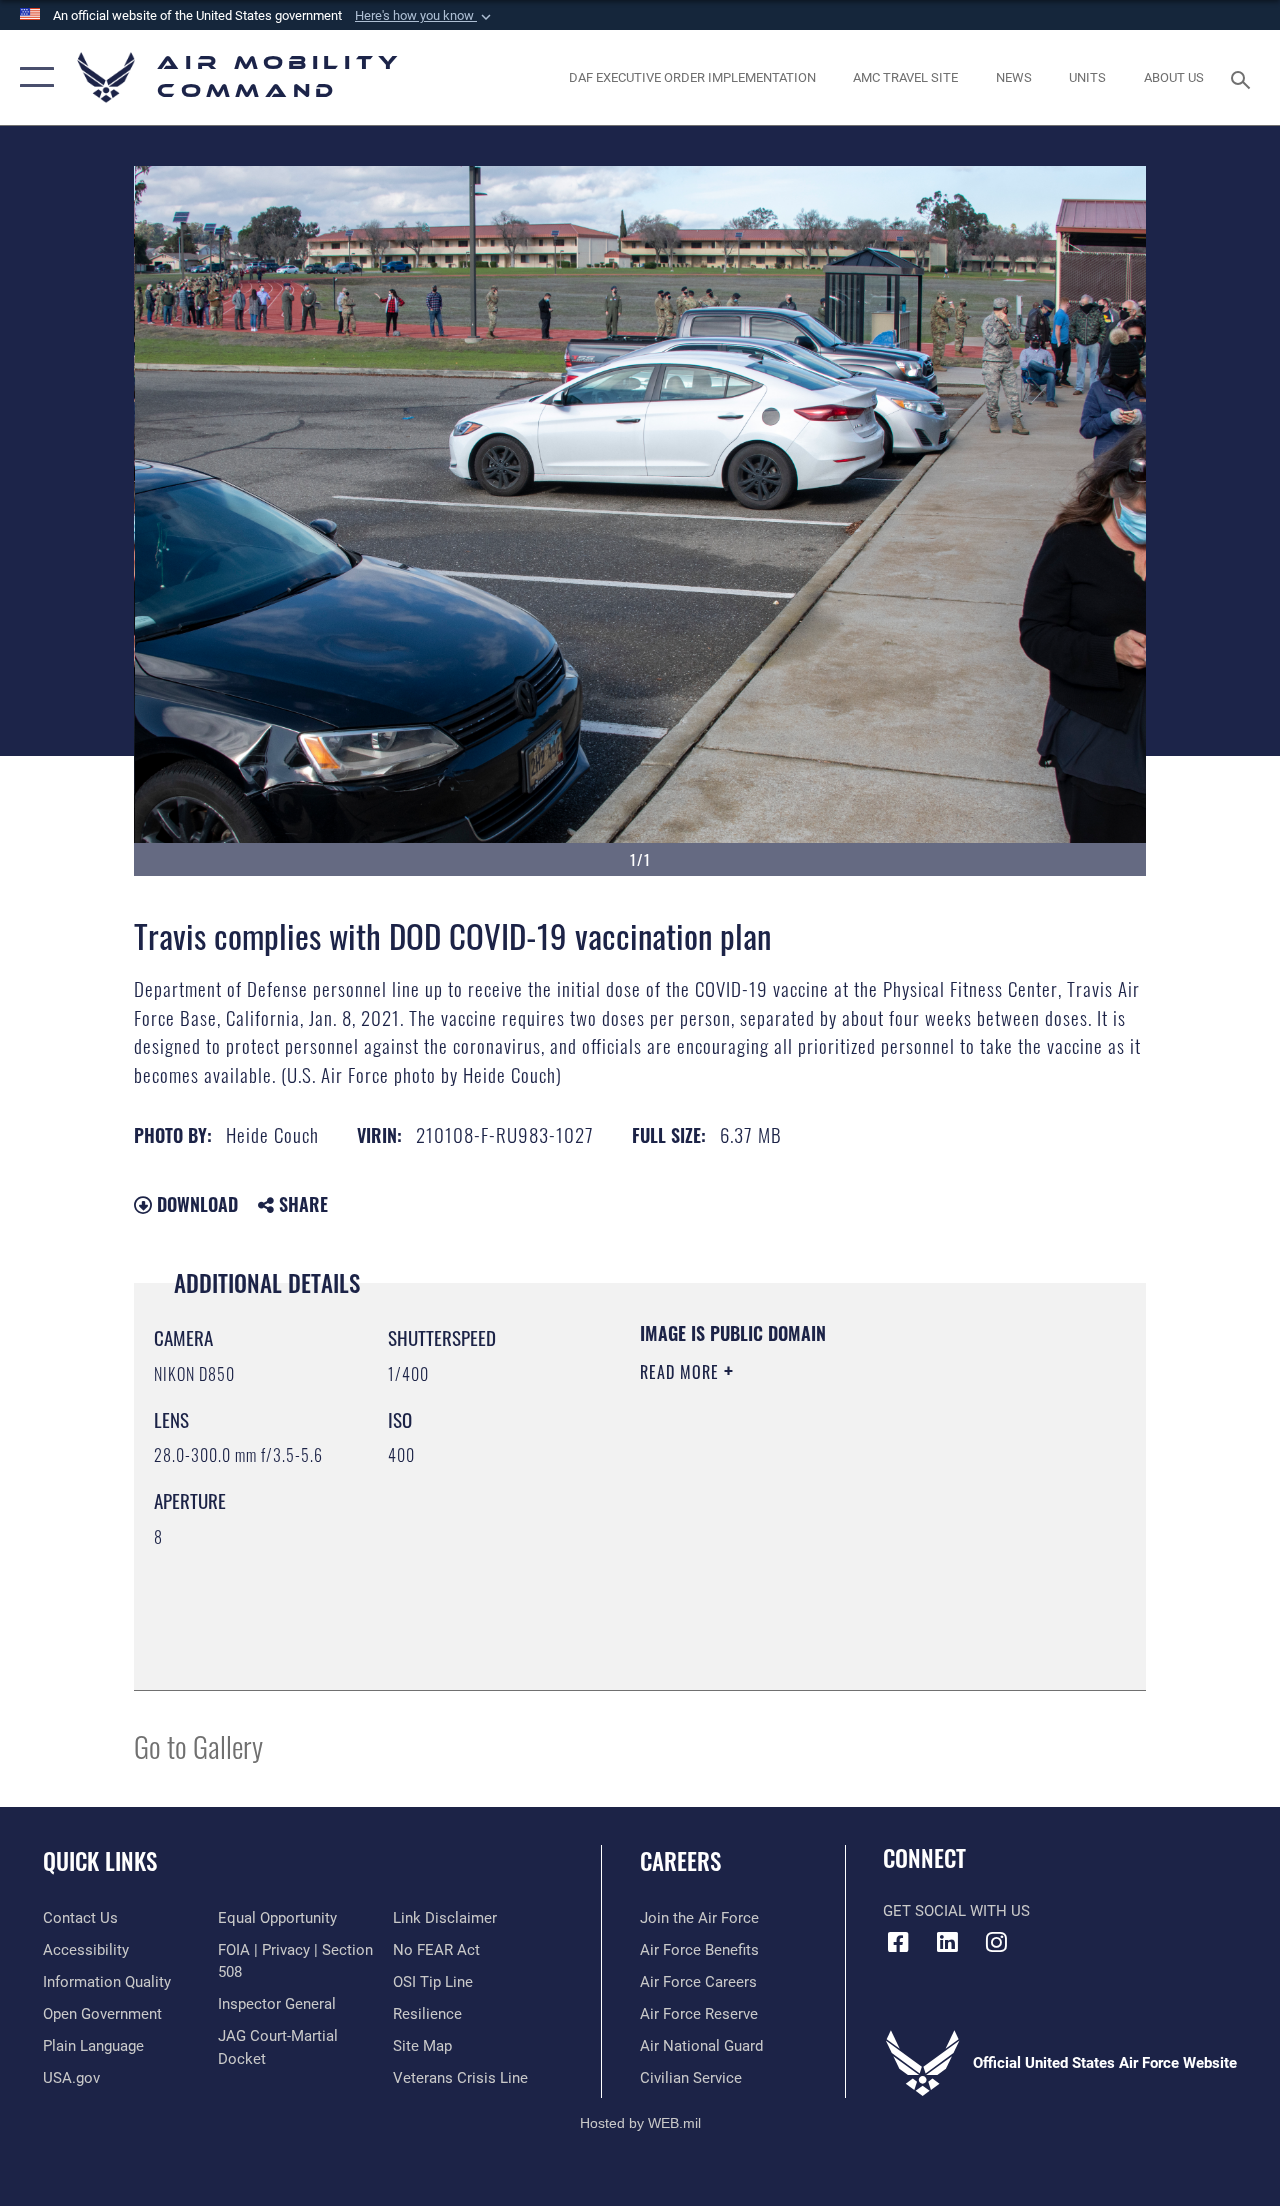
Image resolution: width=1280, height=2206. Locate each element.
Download (195, 1204)
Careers (680, 1861)
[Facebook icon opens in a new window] (898, 1942)
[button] (425, 16)
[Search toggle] (1244, 77)
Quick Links (100, 1861)
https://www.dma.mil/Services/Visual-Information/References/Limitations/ (819, 1541)
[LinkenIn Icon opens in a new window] (947, 1942)
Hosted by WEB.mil (640, 2123)
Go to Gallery (198, 1745)
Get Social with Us (956, 1911)
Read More (682, 1372)
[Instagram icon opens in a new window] (996, 1942)
